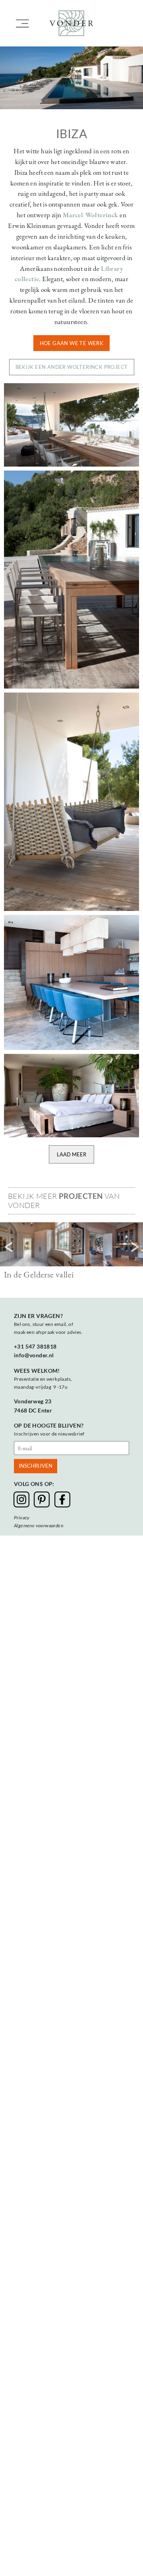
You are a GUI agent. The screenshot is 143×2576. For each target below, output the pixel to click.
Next (135, 1247)
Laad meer (71, 1154)
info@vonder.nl (34, 1355)
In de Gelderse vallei (39, 1274)
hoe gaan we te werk (72, 343)
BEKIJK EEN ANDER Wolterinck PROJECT (72, 367)
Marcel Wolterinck (91, 215)
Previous (8, 1247)
